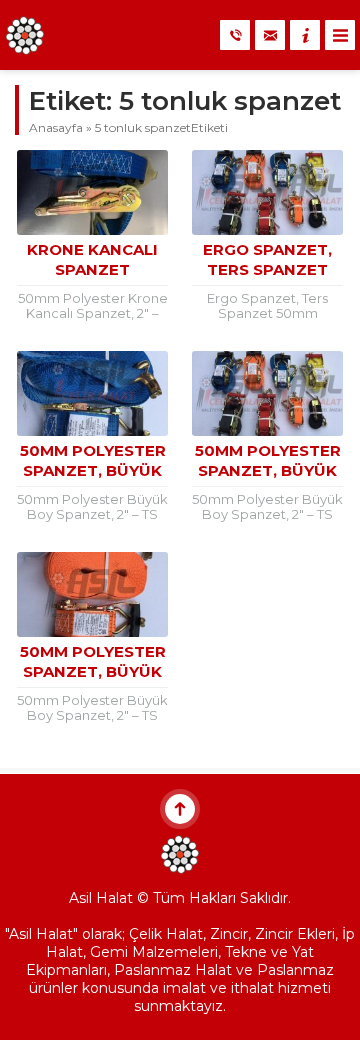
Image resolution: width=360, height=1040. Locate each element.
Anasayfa (56, 127)
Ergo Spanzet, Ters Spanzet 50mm (267, 269)
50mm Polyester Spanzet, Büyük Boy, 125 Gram (268, 470)
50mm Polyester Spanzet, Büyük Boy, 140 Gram (93, 470)
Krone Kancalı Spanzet (92, 259)
